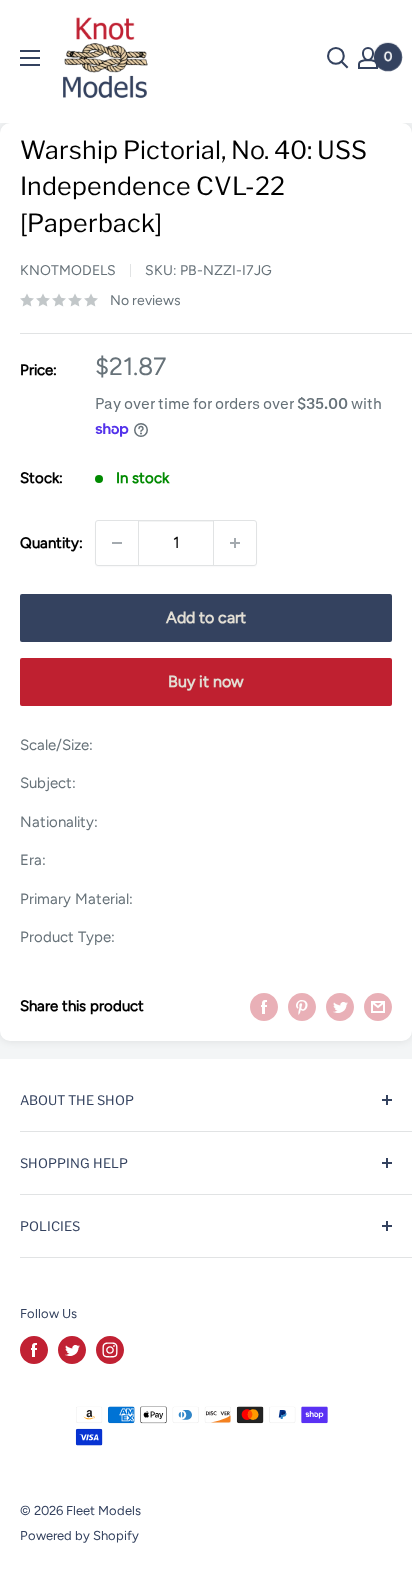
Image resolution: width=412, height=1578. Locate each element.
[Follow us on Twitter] (72, 1350)
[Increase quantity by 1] (235, 543)
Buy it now (206, 681)
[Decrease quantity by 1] (117, 543)
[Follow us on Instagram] (110, 1350)
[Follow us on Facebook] (34, 1350)
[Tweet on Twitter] (340, 1005)
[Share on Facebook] (264, 1005)
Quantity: (51, 543)
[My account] (368, 58)
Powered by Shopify (79, 1535)
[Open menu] (30, 58)
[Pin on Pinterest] (302, 1005)
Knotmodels (68, 270)
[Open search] (338, 58)
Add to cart (206, 617)
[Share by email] (378, 1005)
